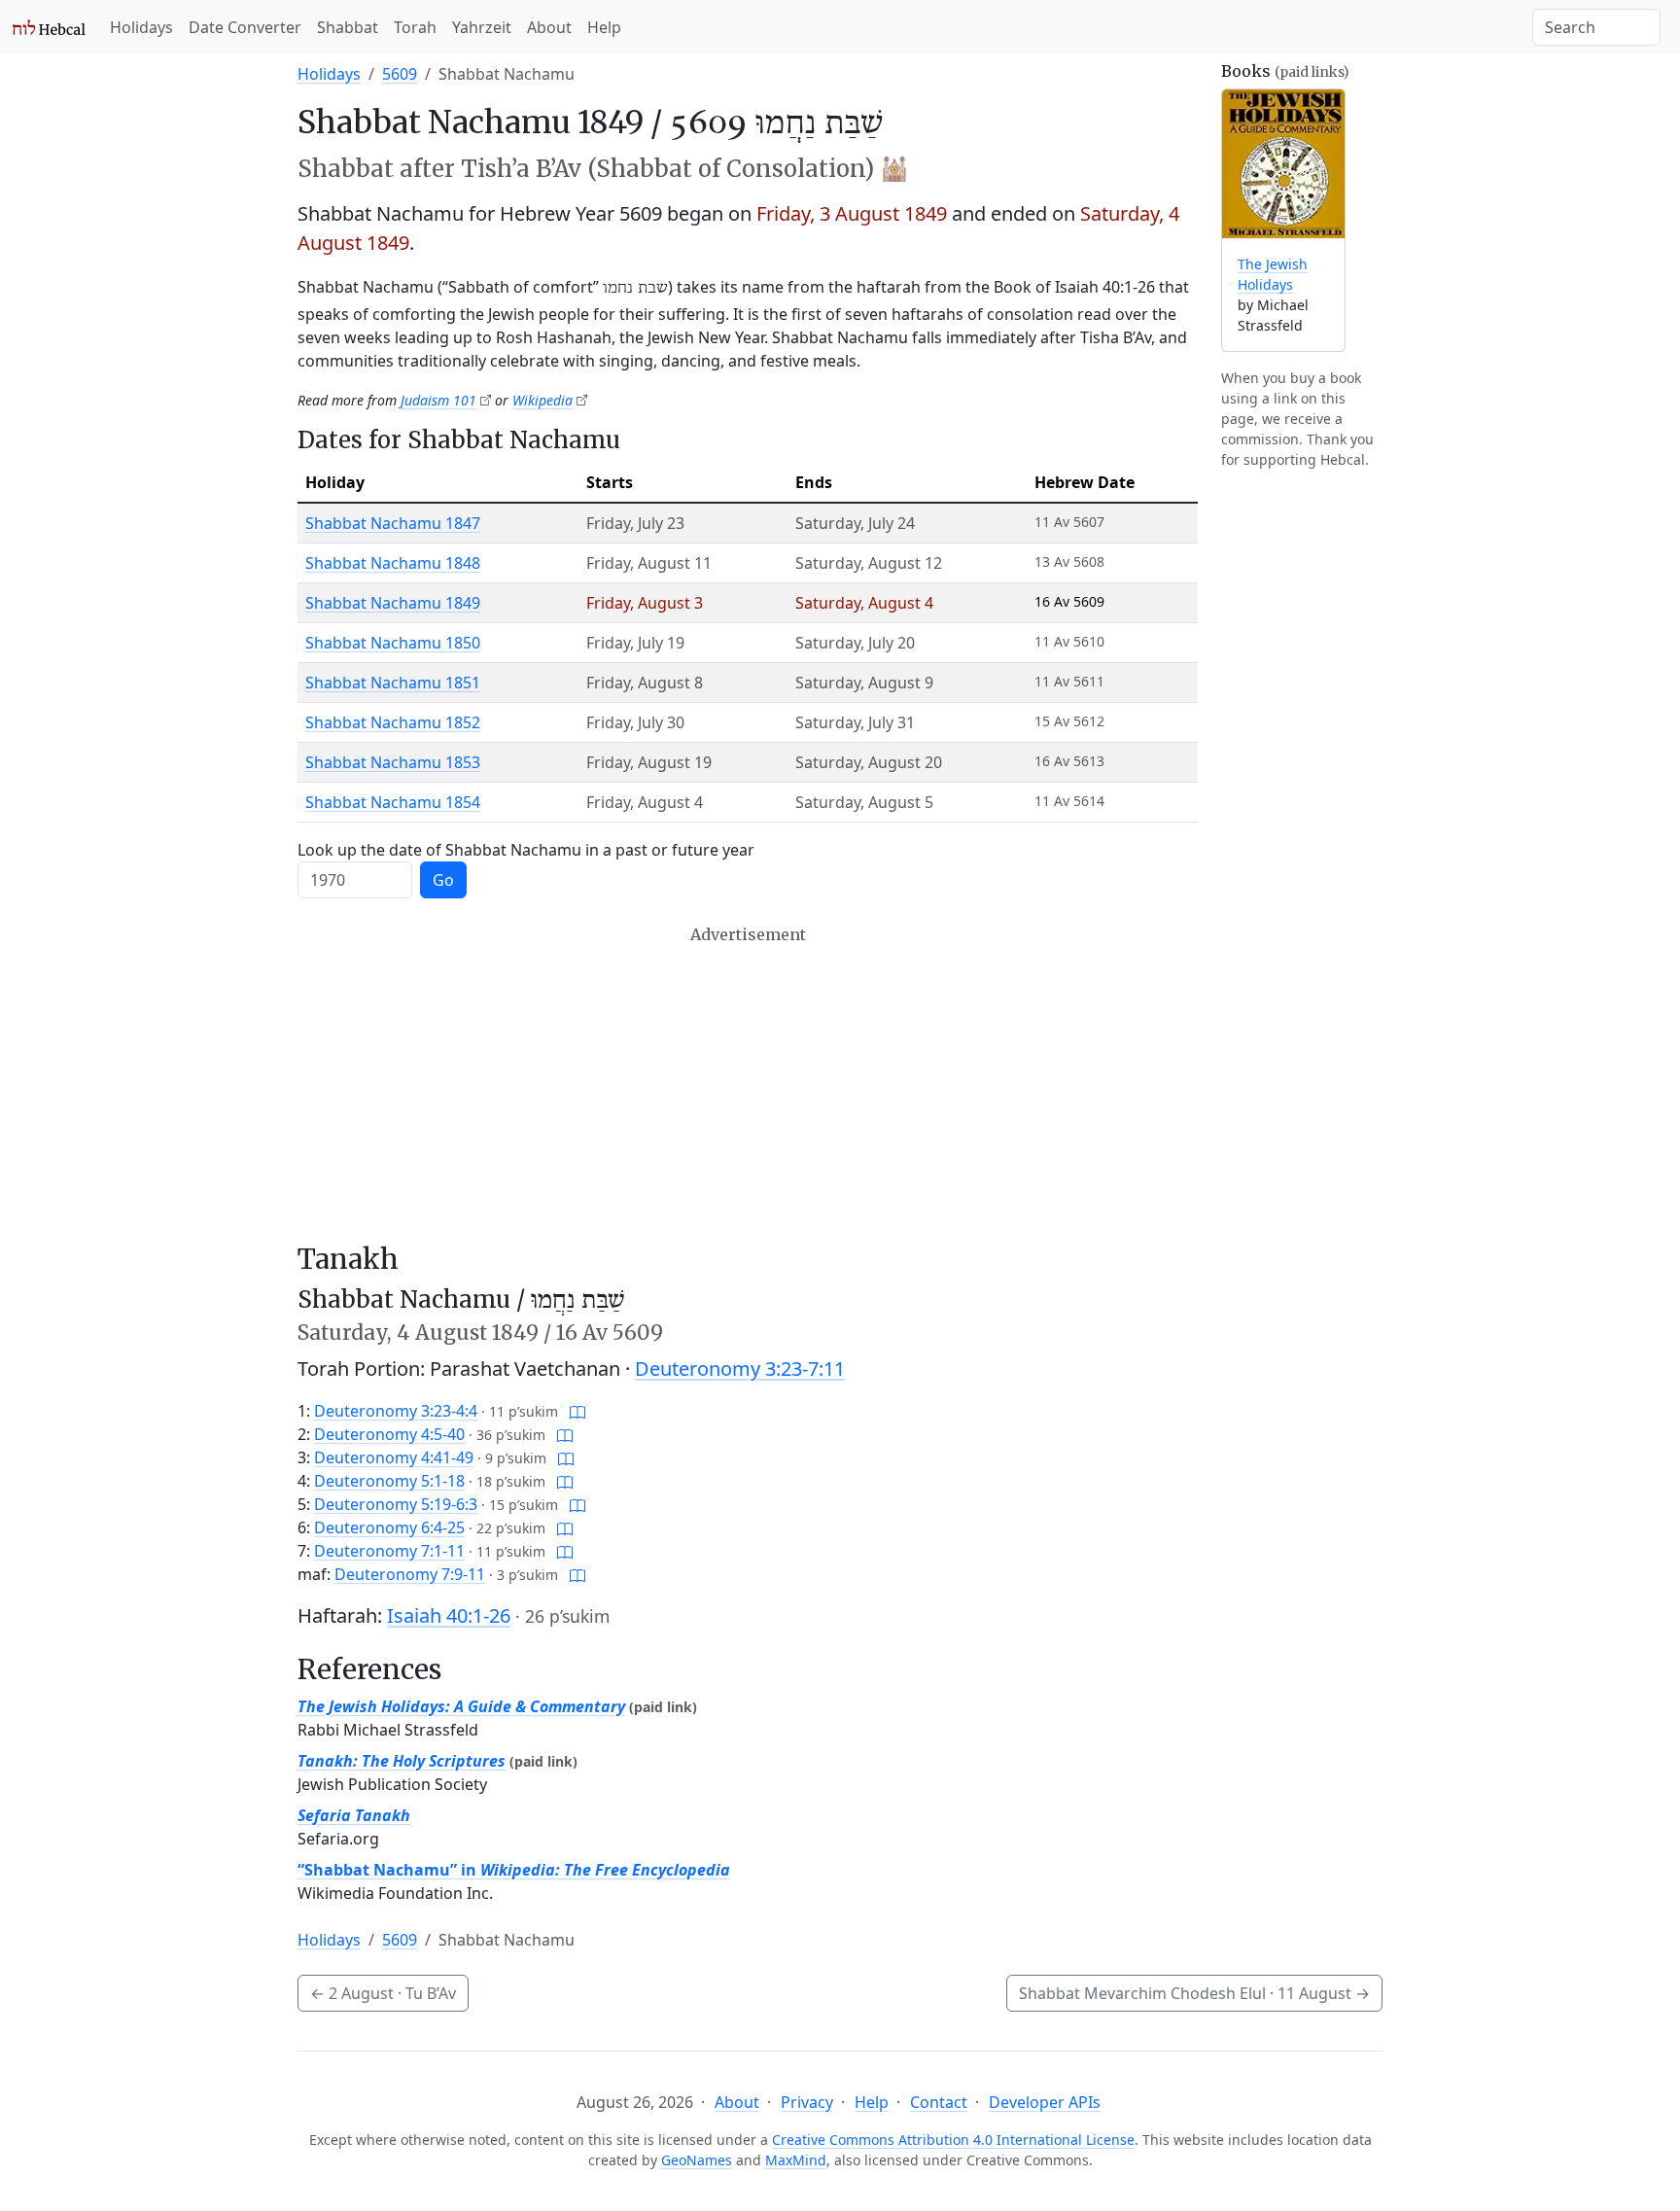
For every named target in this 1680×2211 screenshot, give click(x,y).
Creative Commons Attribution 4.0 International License (953, 2140)
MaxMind (796, 2160)
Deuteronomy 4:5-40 (389, 1434)
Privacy (807, 2102)
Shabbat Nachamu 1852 (393, 722)
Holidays (141, 27)
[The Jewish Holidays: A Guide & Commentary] (1283, 164)
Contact (939, 2102)
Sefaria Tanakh (354, 1815)
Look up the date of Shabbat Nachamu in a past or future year (526, 850)
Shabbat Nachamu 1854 (393, 802)
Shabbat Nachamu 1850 (393, 643)
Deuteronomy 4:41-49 (394, 1457)
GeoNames (697, 2160)
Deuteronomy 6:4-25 (389, 1527)
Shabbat (348, 27)
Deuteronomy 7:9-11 (410, 1574)
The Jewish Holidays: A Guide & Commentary (461, 1706)
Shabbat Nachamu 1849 (393, 603)
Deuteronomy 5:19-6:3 (396, 1504)
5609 (400, 74)
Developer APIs (1045, 2102)
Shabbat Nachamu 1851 (393, 683)
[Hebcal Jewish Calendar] (49, 27)
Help (604, 27)
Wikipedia (542, 400)
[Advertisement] (748, 1084)
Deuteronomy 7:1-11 (389, 1551)
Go (443, 880)
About (549, 27)
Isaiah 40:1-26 (449, 1615)
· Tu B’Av (383, 1993)
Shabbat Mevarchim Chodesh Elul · (1194, 1993)
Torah (415, 27)
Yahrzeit (482, 27)
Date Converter (245, 27)
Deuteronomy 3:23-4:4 (396, 1411)
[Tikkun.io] (577, 1411)
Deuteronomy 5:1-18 (389, 1481)
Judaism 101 (438, 400)
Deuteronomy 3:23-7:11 (740, 1369)
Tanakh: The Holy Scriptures (402, 1761)
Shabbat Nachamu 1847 (393, 523)
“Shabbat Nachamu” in (514, 1870)
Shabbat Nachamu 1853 (393, 762)
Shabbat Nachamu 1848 (393, 563)
